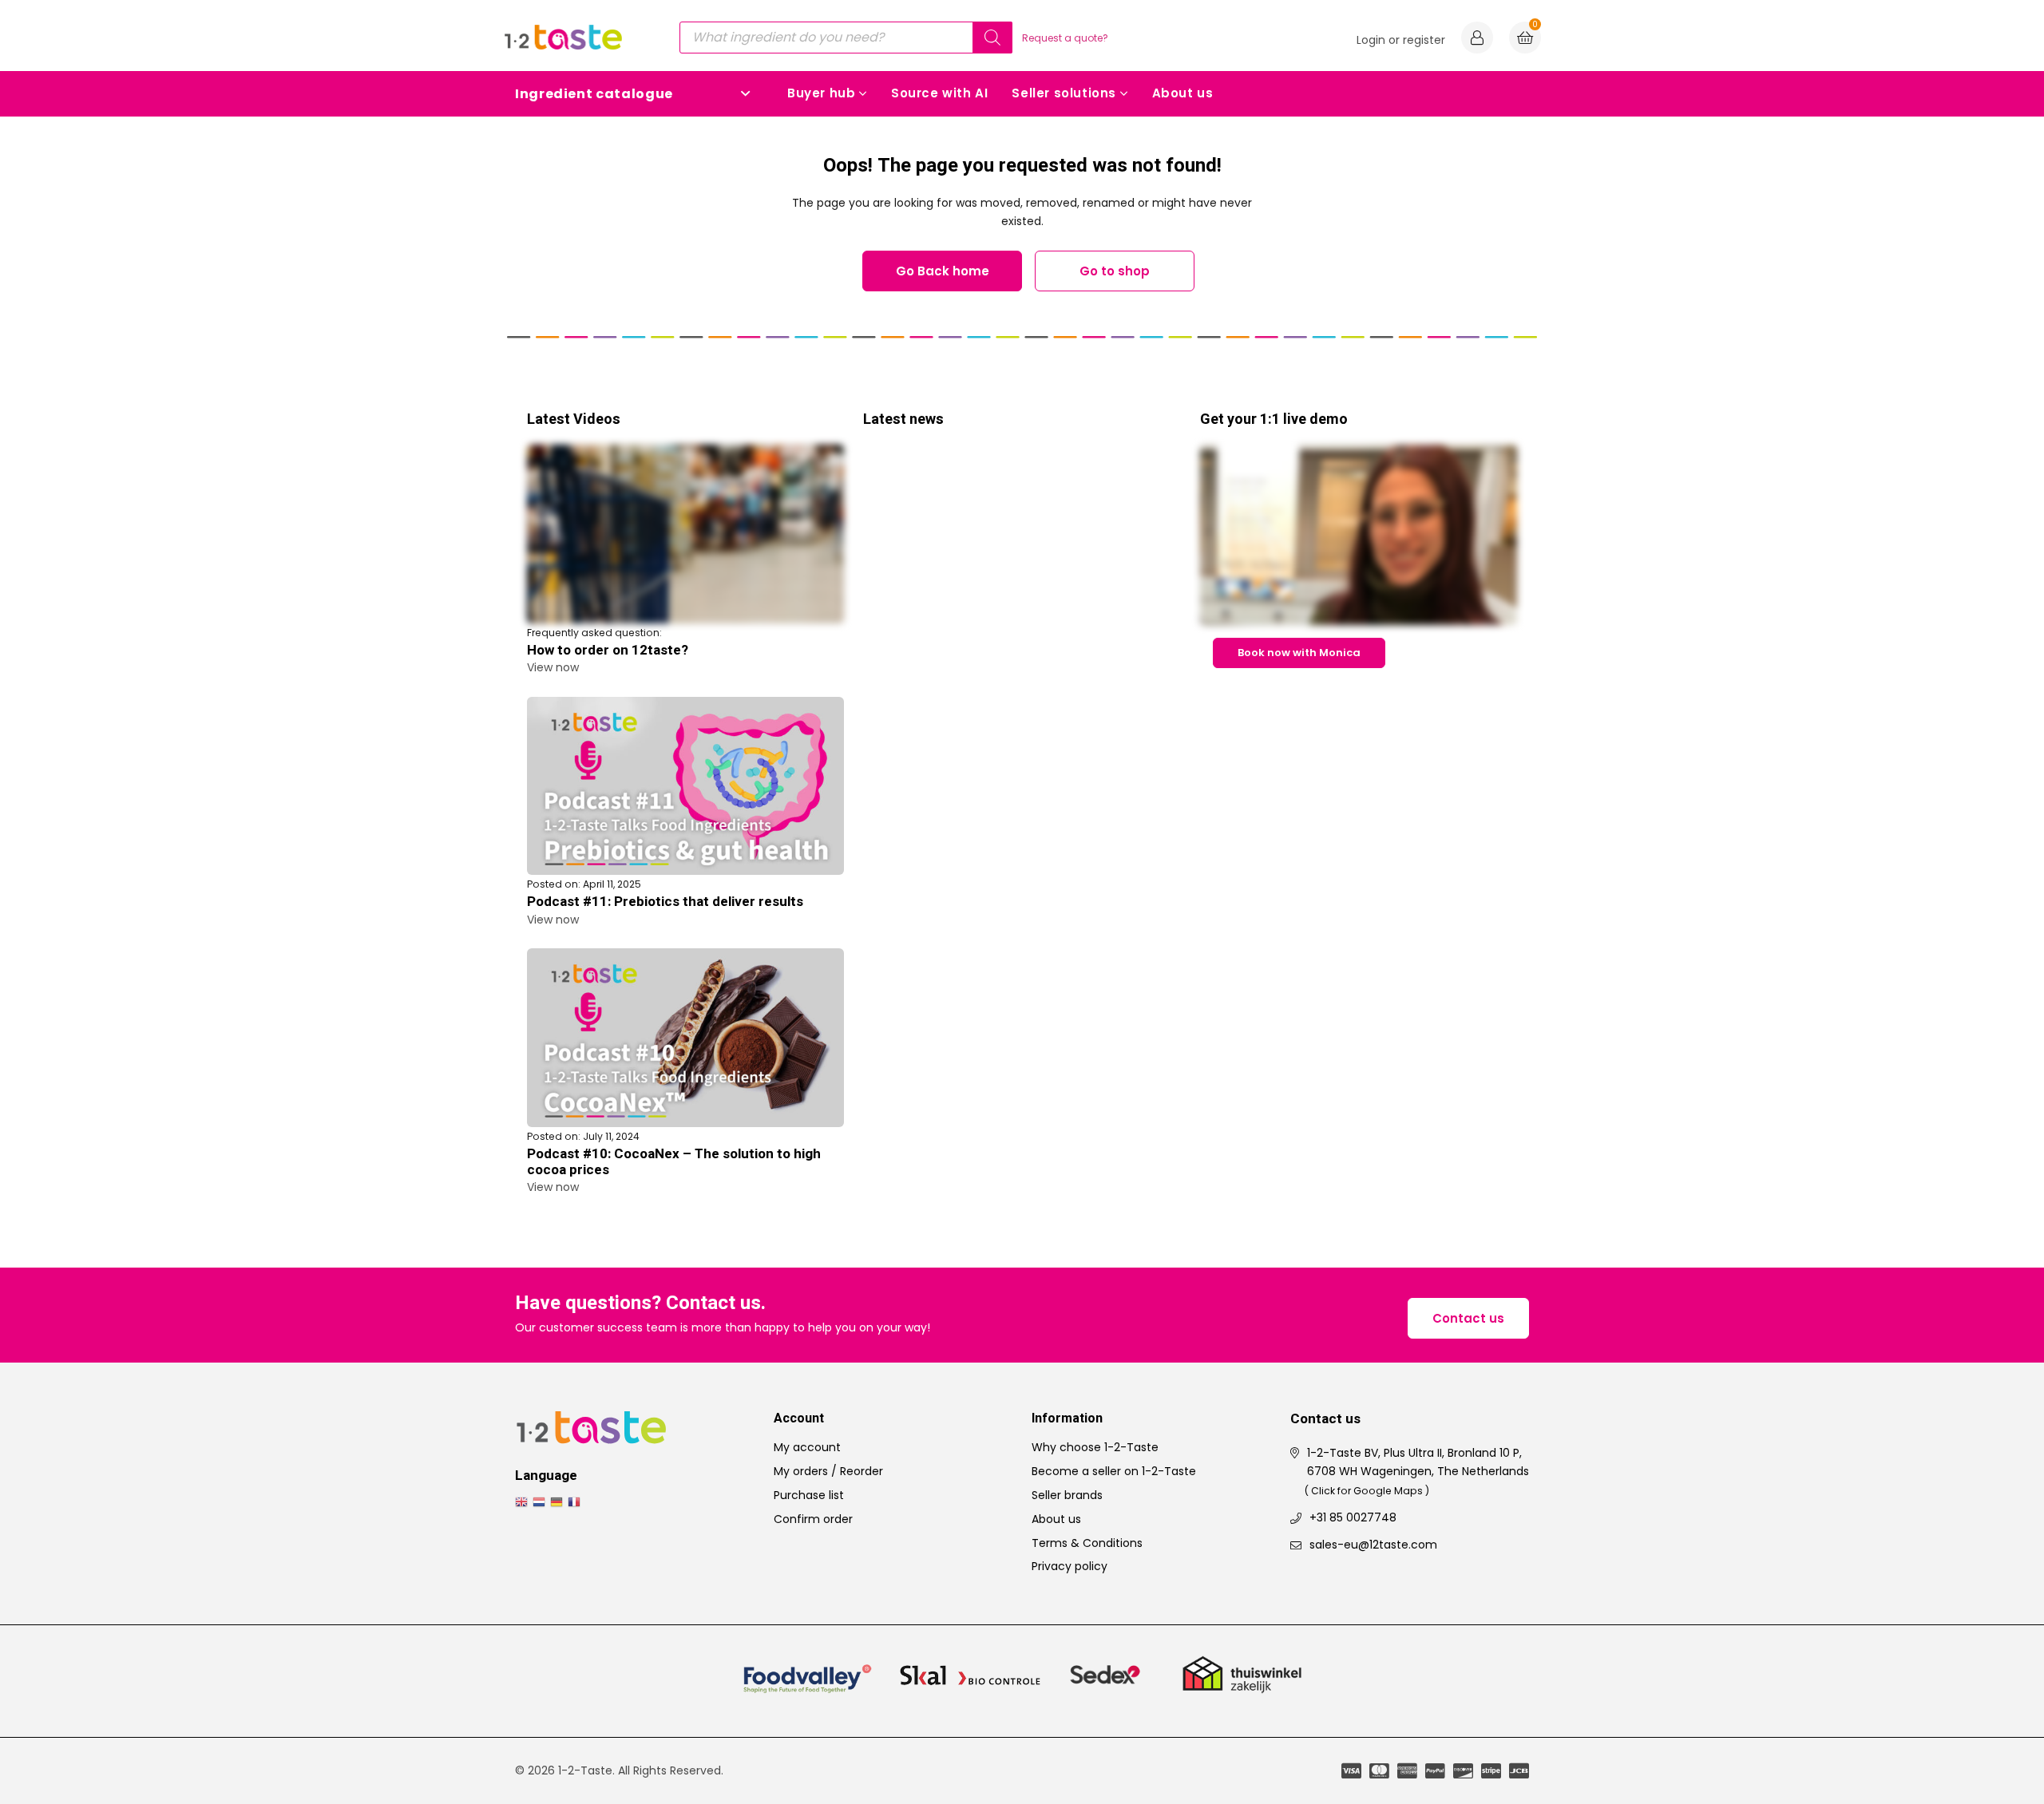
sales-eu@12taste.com (1373, 1545)
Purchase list (809, 1495)
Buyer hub (821, 93)
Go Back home (943, 271)
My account (807, 1447)
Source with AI (939, 93)
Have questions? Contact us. (640, 1304)
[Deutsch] (559, 1501)
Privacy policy (1070, 1566)
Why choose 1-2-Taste (1095, 1447)
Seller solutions (1064, 93)
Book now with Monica (1299, 653)
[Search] (992, 38)
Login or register (1401, 40)
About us (1183, 93)
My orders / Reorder (828, 1471)
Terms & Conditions (1087, 1543)
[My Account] (1477, 40)
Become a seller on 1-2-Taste (1114, 1471)
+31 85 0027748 (1353, 1517)
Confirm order (813, 1519)
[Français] (576, 1501)
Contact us (1468, 1318)
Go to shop (1115, 271)
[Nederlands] (541, 1501)
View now (553, 667)
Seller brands (1067, 1495)
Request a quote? (1065, 38)
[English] (524, 1501)
